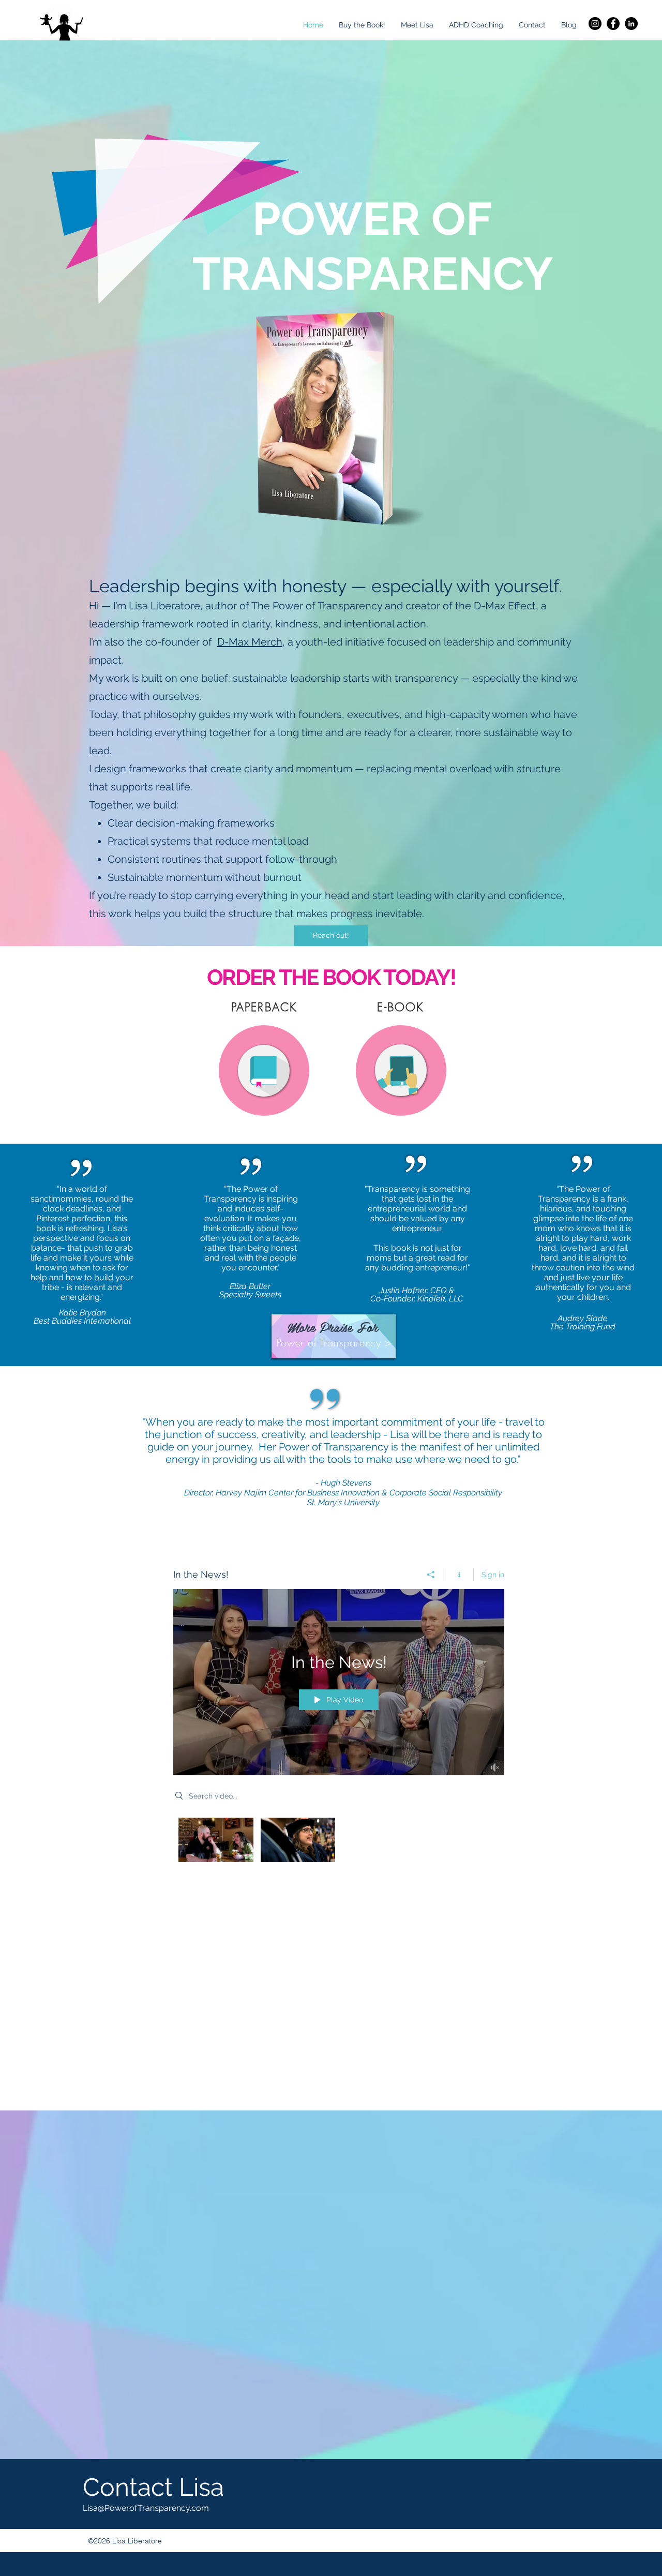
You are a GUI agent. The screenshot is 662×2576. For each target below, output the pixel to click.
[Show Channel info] (460, 1575)
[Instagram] (595, 24)
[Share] (431, 1575)
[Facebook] (613, 24)
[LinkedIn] (631, 24)
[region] (264, 1071)
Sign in (493, 1575)
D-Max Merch (250, 642)
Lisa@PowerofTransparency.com (146, 2508)
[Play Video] (216, 1840)
